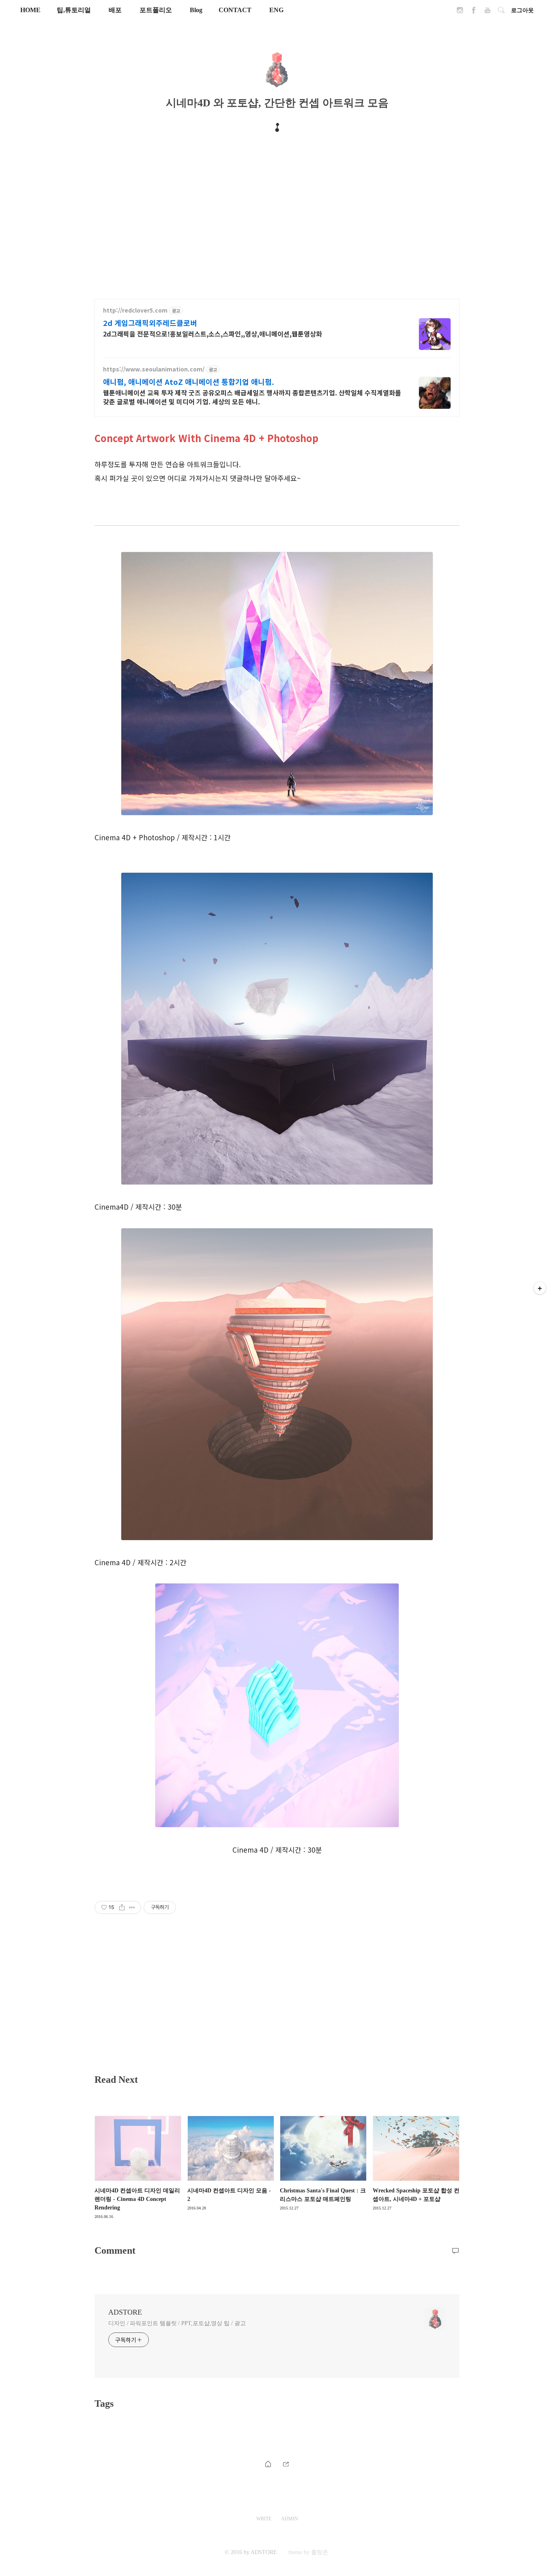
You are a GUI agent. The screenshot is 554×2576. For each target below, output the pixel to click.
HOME (30, 10)
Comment (115, 2250)
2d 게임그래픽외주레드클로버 (150, 323)
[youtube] (487, 12)
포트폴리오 (156, 10)
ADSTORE (125, 2312)
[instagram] (460, 12)
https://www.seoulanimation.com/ (154, 369)
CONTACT (235, 10)
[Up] (286, 2463)
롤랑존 (320, 2552)
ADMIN (290, 2519)
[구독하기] (540, 1288)
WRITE (264, 2519)
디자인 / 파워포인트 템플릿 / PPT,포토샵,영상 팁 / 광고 (177, 2323)
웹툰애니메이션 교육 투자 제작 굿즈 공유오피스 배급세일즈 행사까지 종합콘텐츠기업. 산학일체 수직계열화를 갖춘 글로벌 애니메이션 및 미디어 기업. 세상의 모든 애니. (252, 397)
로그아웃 (522, 10)
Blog (196, 10)
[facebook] (474, 12)
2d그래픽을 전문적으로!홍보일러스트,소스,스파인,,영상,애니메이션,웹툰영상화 (213, 333)
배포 (115, 10)
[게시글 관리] (132, 1907)
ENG (276, 10)
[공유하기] (122, 1907)
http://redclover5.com (135, 310)
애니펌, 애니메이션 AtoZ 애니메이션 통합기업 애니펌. (189, 382)
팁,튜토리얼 (74, 10)
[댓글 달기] (455, 2250)
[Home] (268, 2463)
